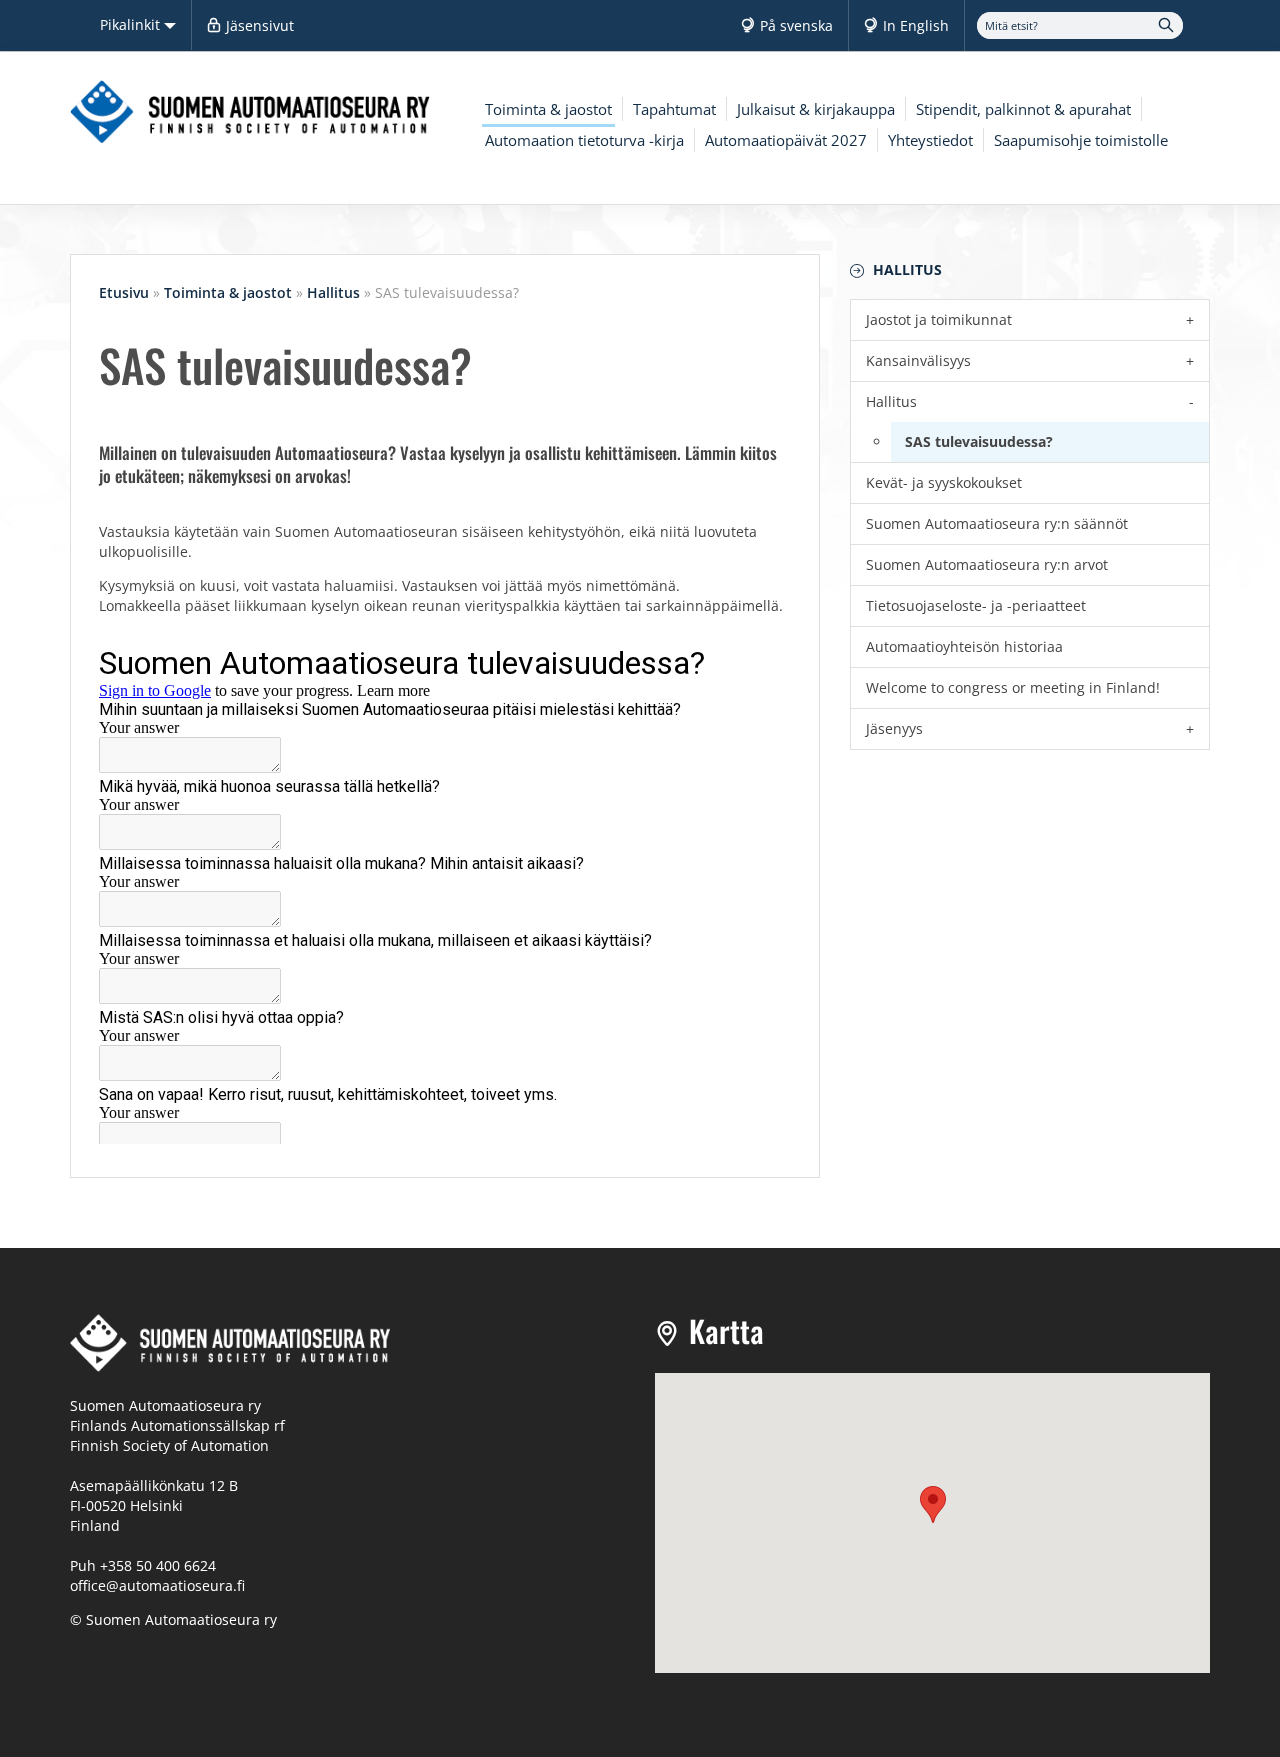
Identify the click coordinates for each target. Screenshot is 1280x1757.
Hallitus (907, 269)
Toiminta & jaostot (548, 109)
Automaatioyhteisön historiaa (964, 646)
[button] (933, 1504)
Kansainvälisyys (918, 360)
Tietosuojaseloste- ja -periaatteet (976, 605)
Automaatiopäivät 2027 (786, 140)
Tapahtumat (674, 109)
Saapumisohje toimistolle (1081, 140)
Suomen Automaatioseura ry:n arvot (987, 564)
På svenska (796, 25)
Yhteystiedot (930, 140)
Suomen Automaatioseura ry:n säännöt (997, 523)
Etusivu (124, 292)
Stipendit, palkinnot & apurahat (1023, 109)
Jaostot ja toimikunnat (939, 319)
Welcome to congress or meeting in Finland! (1013, 687)
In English (916, 25)
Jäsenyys (894, 728)
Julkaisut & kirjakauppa (816, 109)
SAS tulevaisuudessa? (979, 441)
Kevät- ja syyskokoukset (944, 482)
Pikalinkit (132, 24)
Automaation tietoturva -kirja (584, 140)
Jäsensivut (260, 25)
